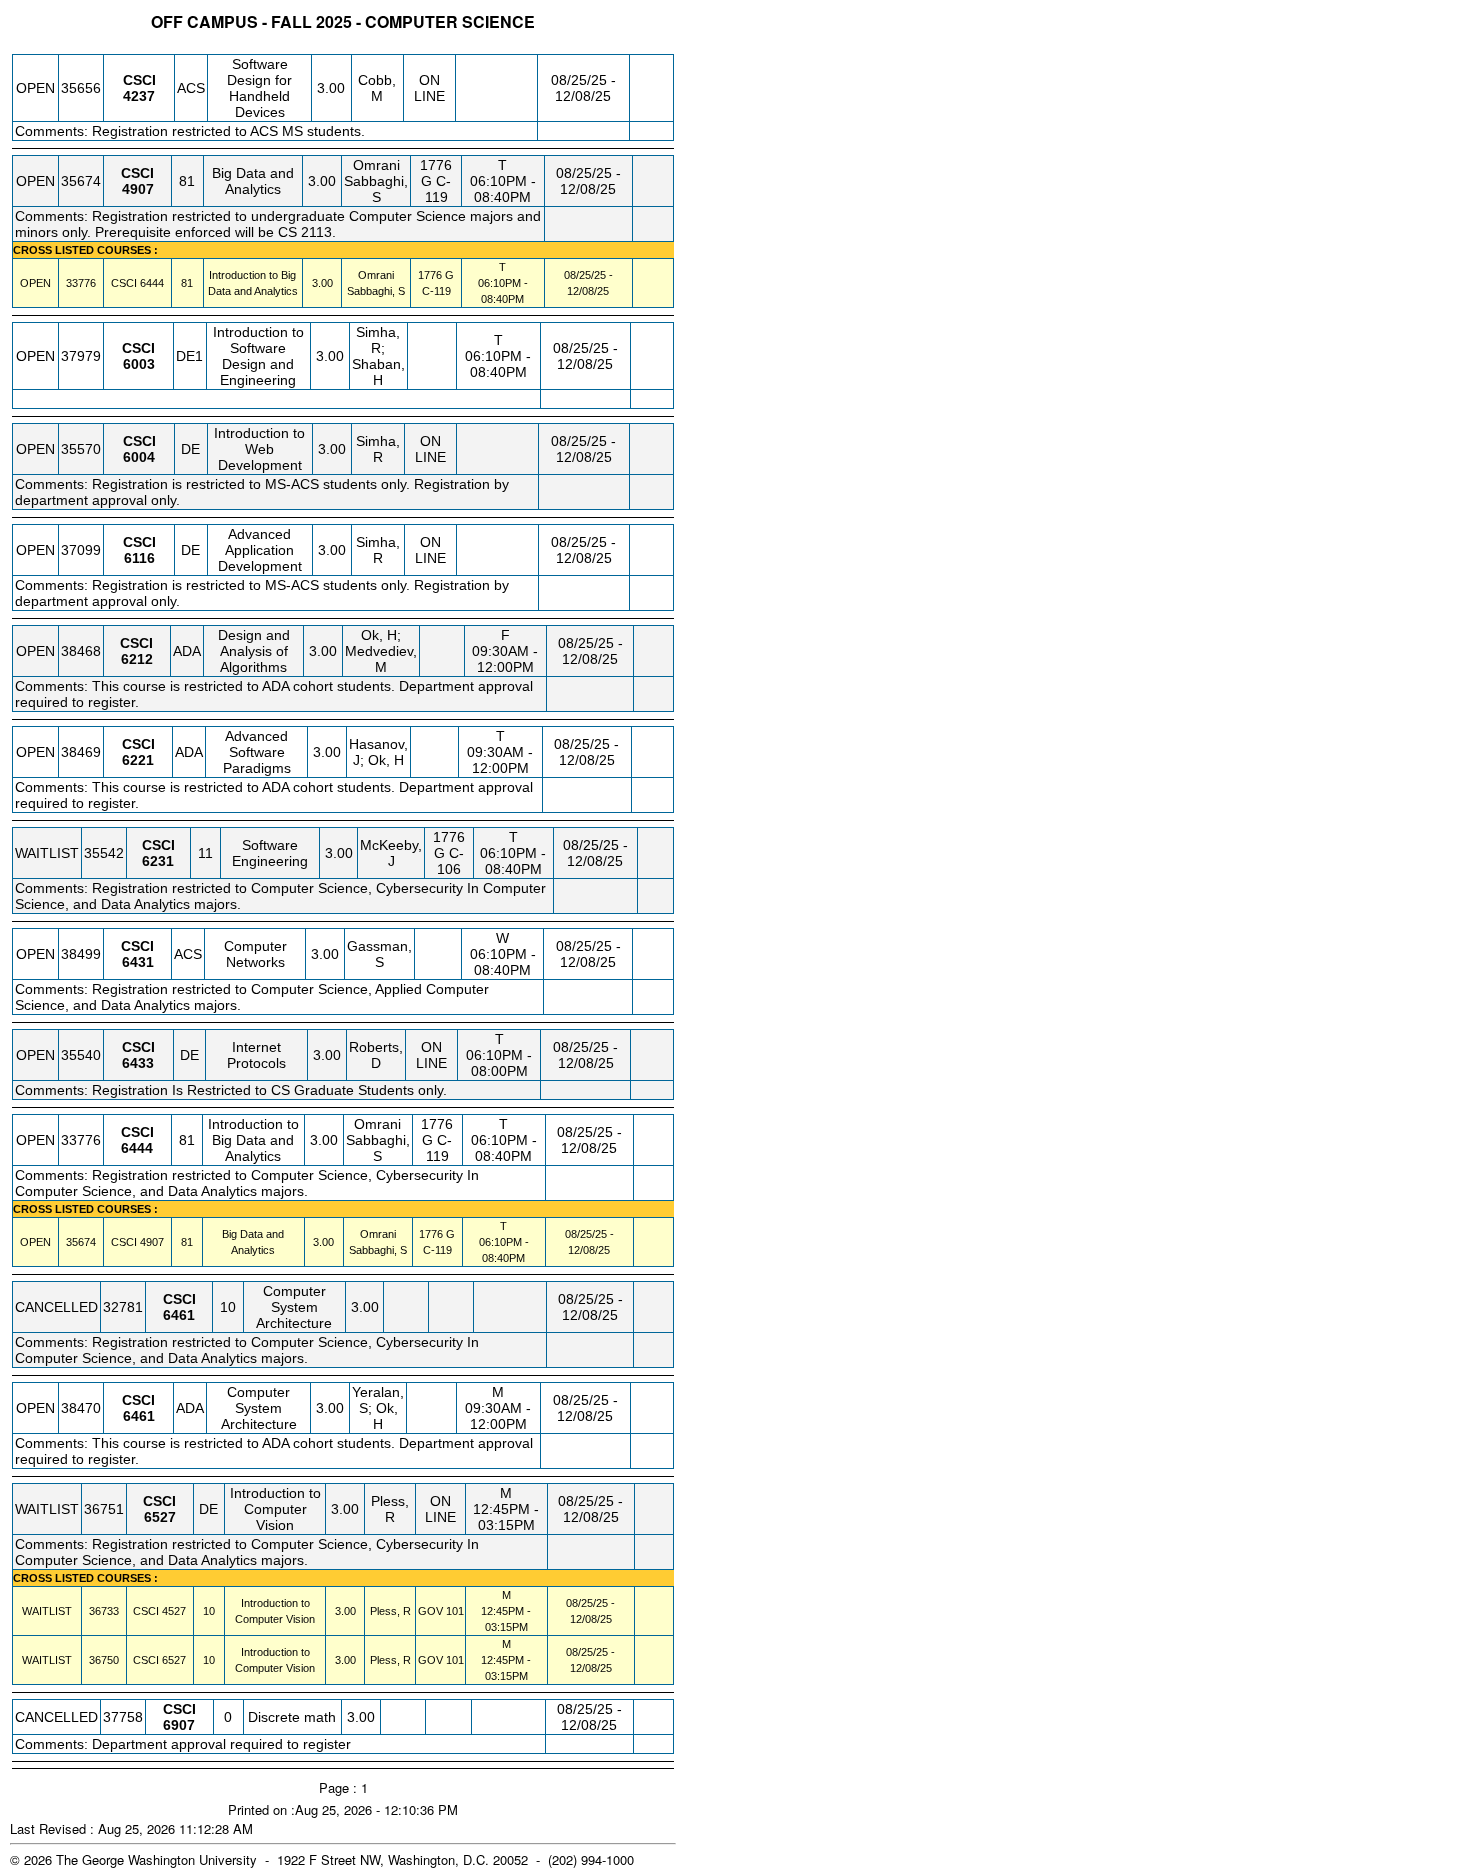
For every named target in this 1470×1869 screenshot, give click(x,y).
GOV (430, 1611)
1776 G (436, 275)
